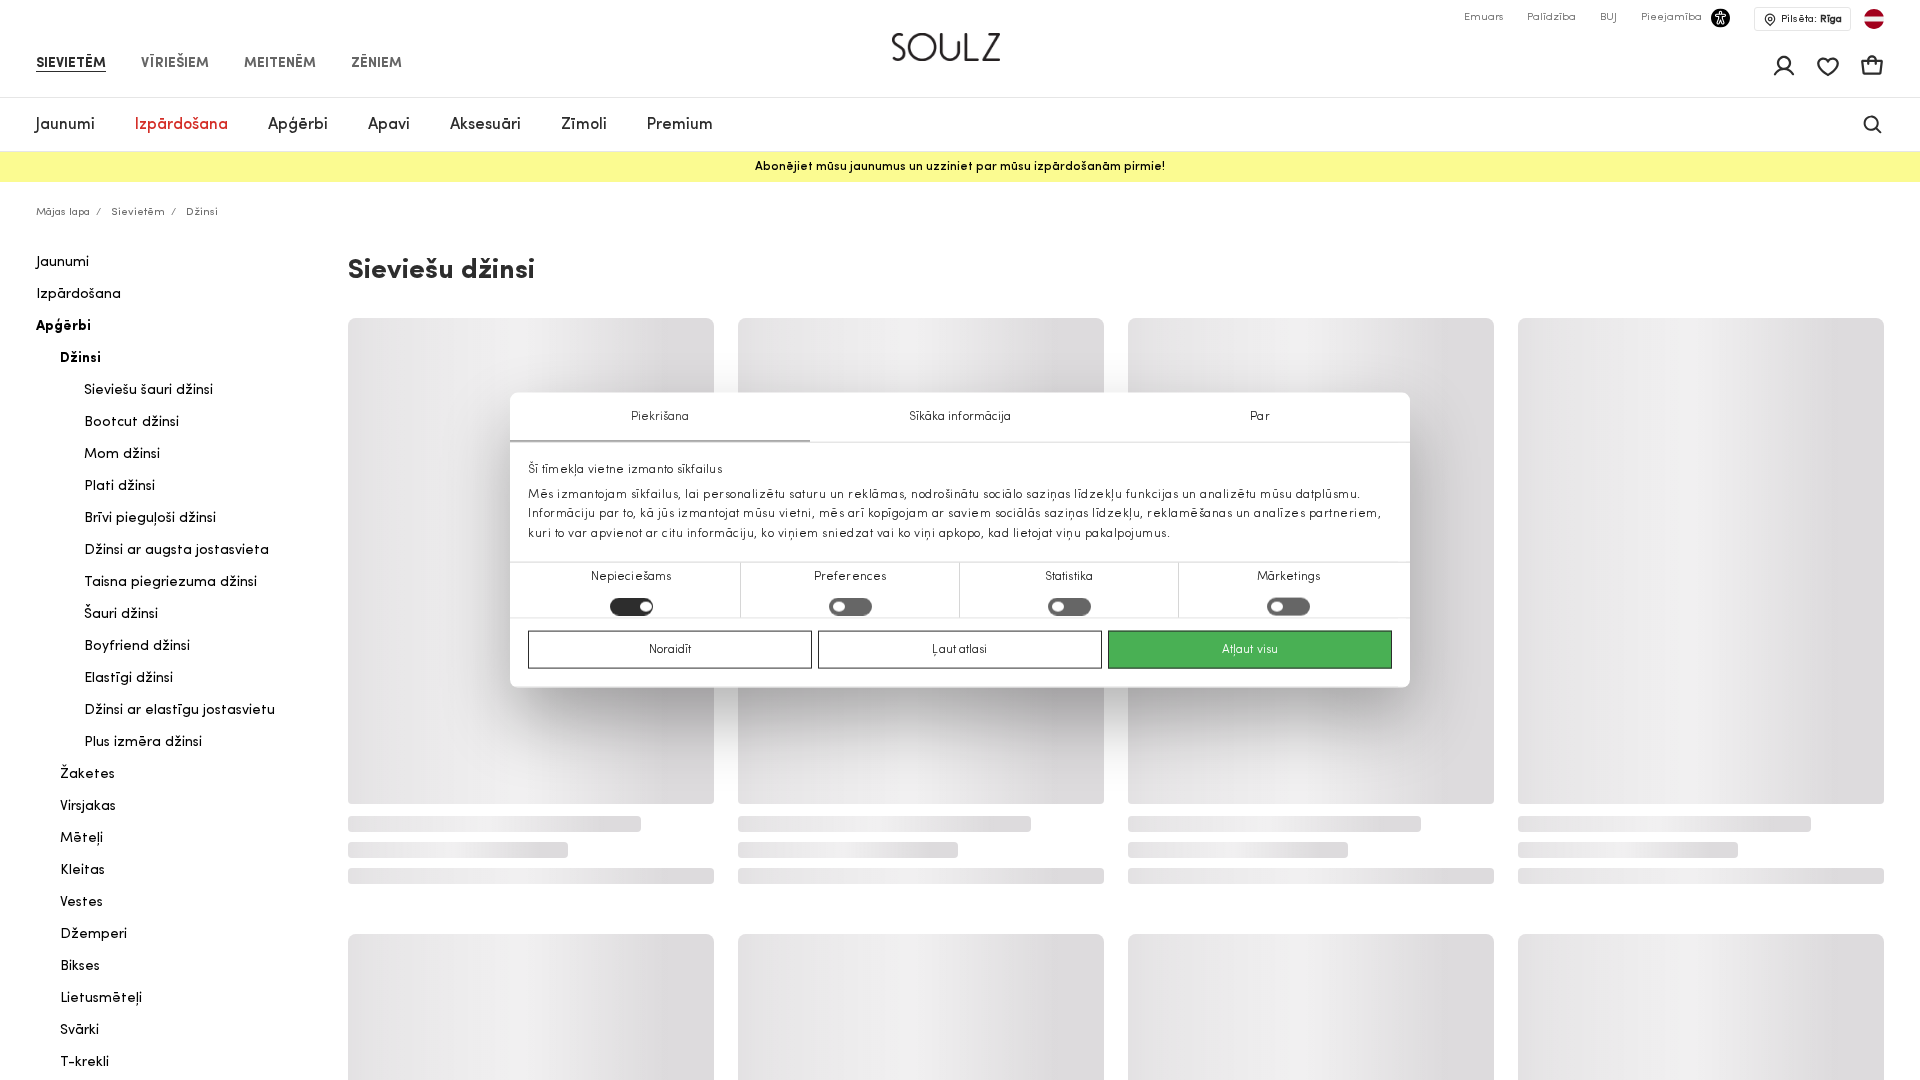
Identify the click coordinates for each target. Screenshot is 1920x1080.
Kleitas (82, 870)
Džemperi (93, 934)
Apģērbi (63, 326)
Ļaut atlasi (959, 649)
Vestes (81, 902)
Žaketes (87, 774)
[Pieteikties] (1784, 66)
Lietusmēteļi (101, 998)
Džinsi (80, 358)
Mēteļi (81, 838)
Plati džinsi (119, 486)
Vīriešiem (175, 64)
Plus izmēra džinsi (143, 742)
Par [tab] (1259, 417)
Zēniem (376, 64)
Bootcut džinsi (131, 422)
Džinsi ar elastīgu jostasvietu (179, 710)
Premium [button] (680, 125)
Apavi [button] (389, 125)
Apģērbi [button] (298, 125)
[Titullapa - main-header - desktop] (960, 38)
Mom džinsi (122, 454)
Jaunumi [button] (65, 125)
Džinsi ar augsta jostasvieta (176, 550)
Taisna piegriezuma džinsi (170, 582)
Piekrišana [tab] (660, 417)
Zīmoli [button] (584, 125)
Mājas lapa (63, 212)
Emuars (1483, 17)
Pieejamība (1671, 17)
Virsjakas (88, 806)
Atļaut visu (1250, 649)
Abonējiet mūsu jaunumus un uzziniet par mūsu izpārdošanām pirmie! (960, 167)
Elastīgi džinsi (128, 678)
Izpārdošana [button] (181, 125)
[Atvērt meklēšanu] (1872, 124)
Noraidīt (670, 649)
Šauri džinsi (121, 614)
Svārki (79, 1030)
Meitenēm (280, 64)
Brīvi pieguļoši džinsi (150, 518)
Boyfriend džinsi (137, 646)
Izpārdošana (78, 294)
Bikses (80, 966)
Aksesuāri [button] (485, 125)
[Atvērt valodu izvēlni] (1874, 19)
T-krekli (84, 1062)
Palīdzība (1551, 17)
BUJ (1608, 17)
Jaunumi (62, 262)
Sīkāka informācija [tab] (960, 417)
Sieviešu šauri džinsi (148, 390)
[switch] (850, 606)
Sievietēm (71, 64)
